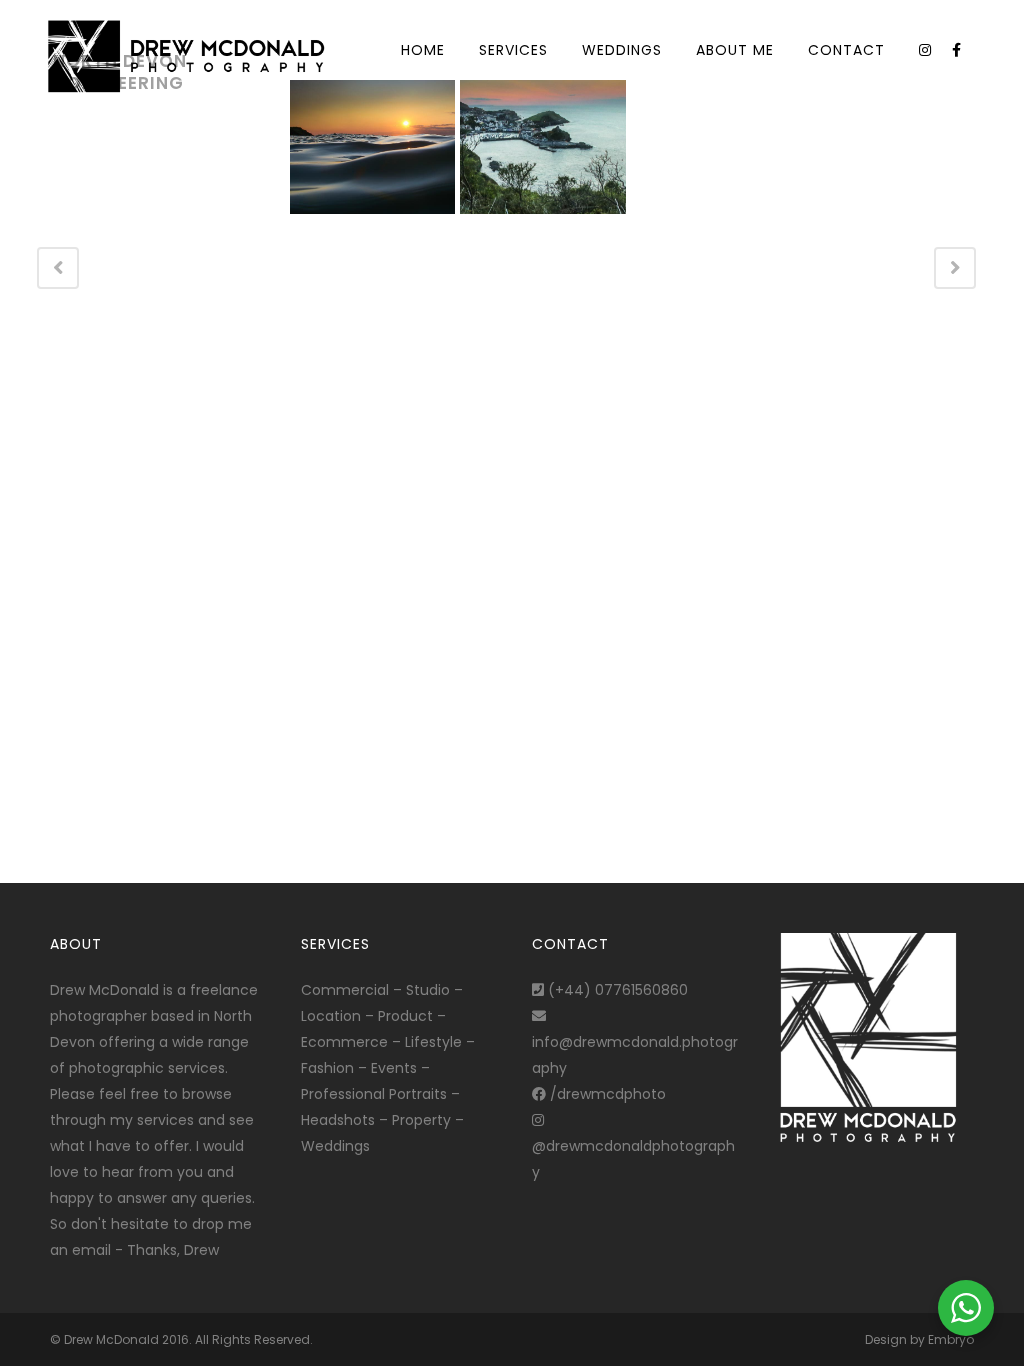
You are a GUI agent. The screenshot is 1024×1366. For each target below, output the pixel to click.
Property (421, 1120)
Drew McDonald (111, 1339)
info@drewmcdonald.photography (635, 1055)
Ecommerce (344, 1042)
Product (405, 1016)
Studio (428, 990)
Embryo (951, 1339)
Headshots (338, 1120)
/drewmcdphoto (606, 1094)
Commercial (345, 990)
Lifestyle (433, 1042)
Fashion (327, 1068)
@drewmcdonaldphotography (633, 1159)
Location (331, 1016)
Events (394, 1068)
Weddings (335, 1146)
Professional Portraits (374, 1094)
